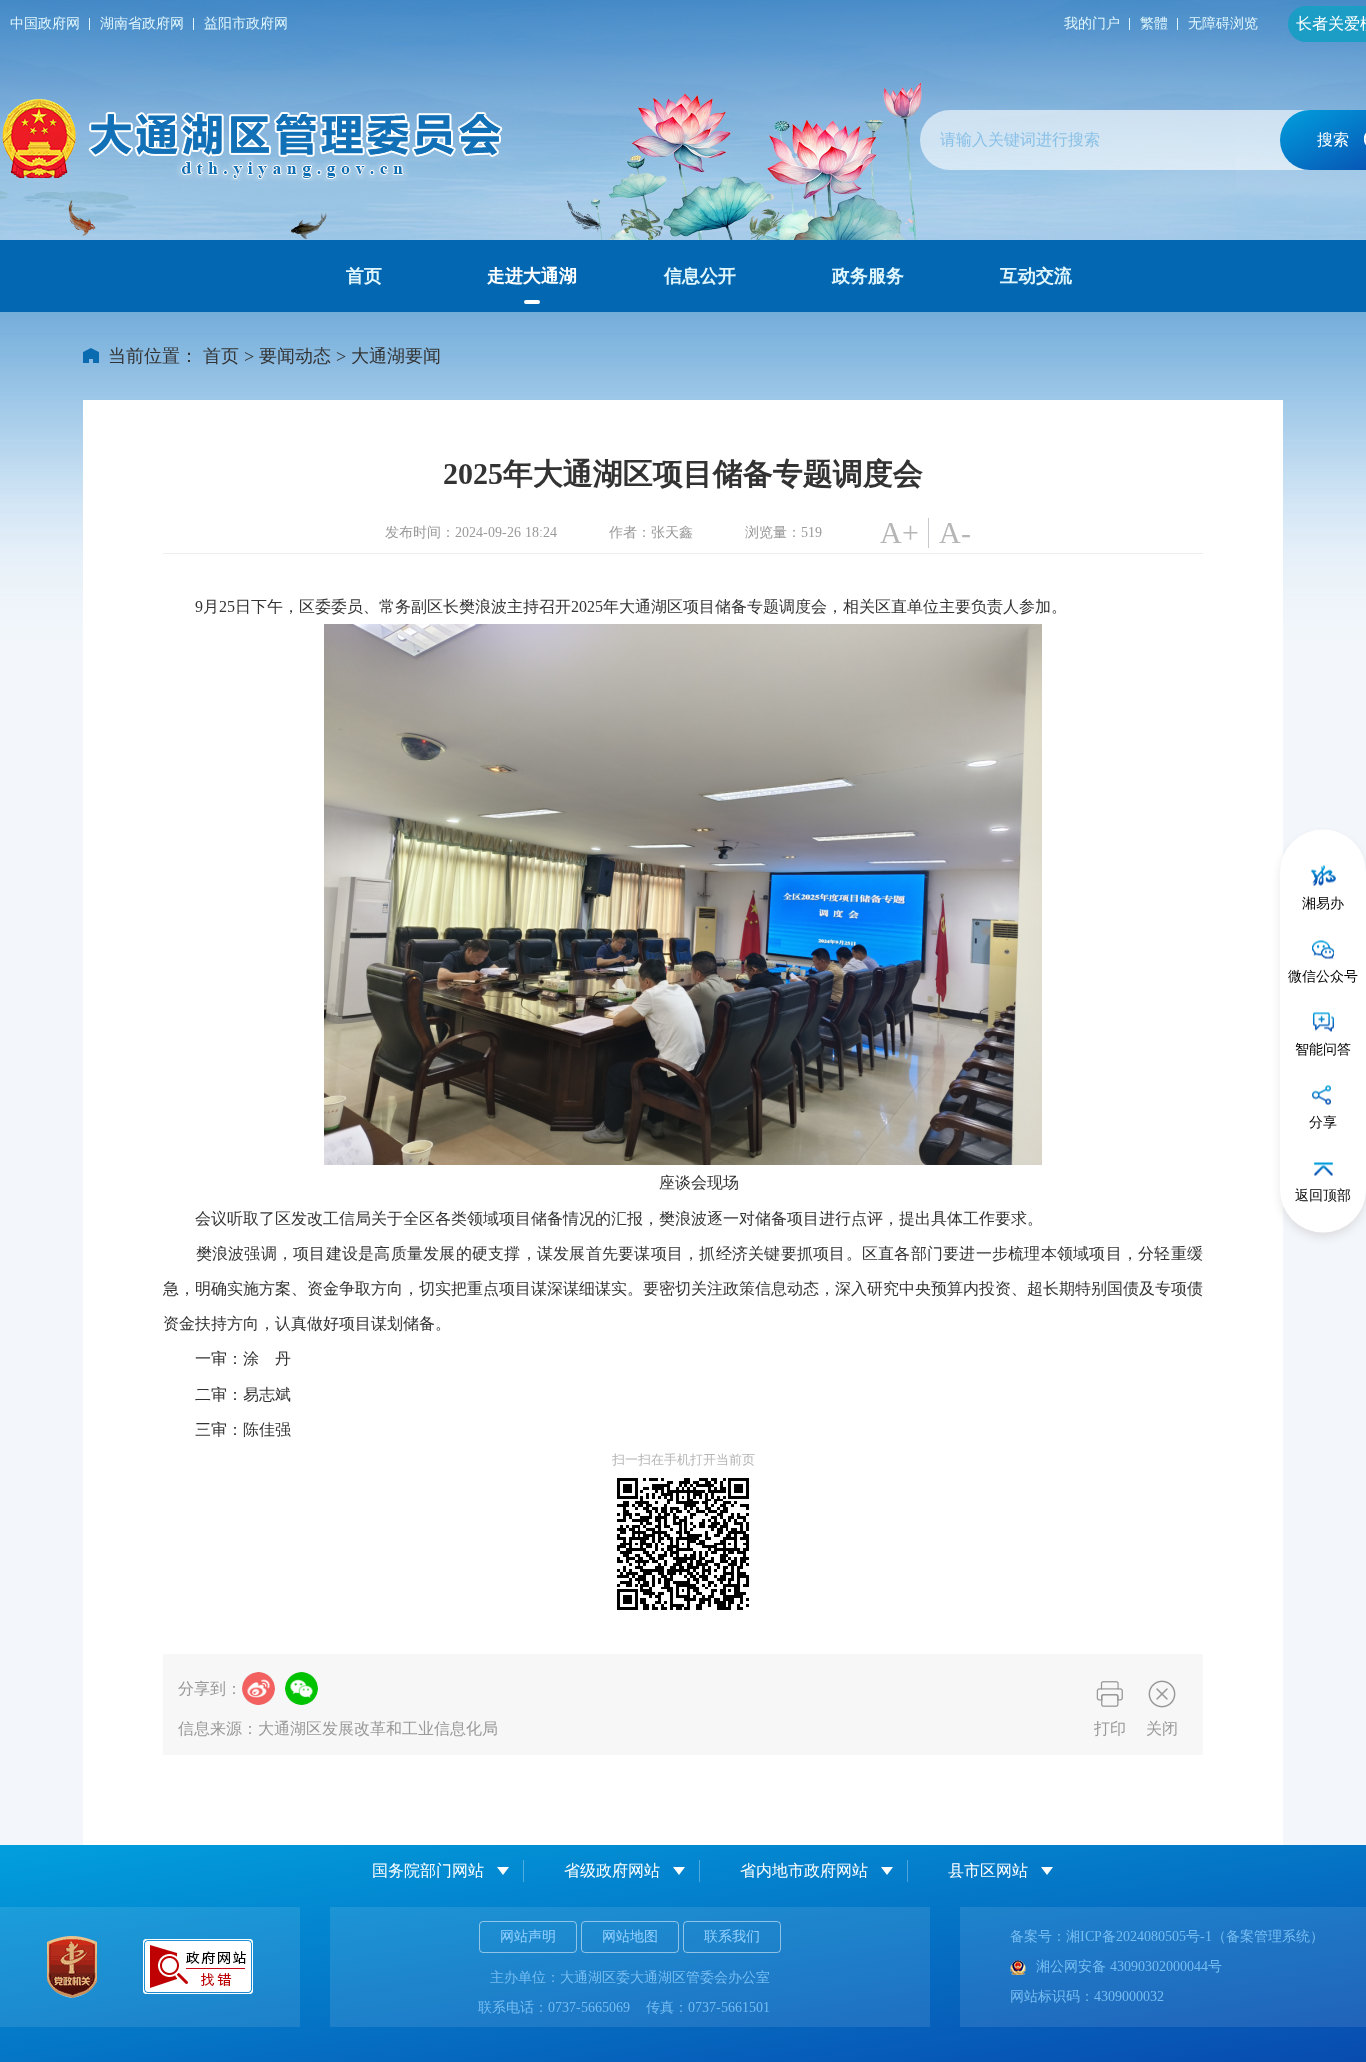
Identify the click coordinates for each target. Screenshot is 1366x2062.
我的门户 (1092, 23)
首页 (364, 276)
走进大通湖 (532, 276)
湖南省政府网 (142, 23)
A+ (899, 532)
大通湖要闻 (396, 356)
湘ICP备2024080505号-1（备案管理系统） (1195, 1936)
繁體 (1154, 23)
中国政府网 (45, 23)
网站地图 (630, 1936)
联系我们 (732, 1936)
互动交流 (1036, 276)
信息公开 (700, 276)
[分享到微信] (301, 1688)
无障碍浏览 (1223, 23)
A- (955, 532)
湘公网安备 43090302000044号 (1129, 1966)
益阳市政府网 (246, 23)
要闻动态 (295, 356)
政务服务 (868, 276)
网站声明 (528, 1936)
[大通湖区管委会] (255, 139)
